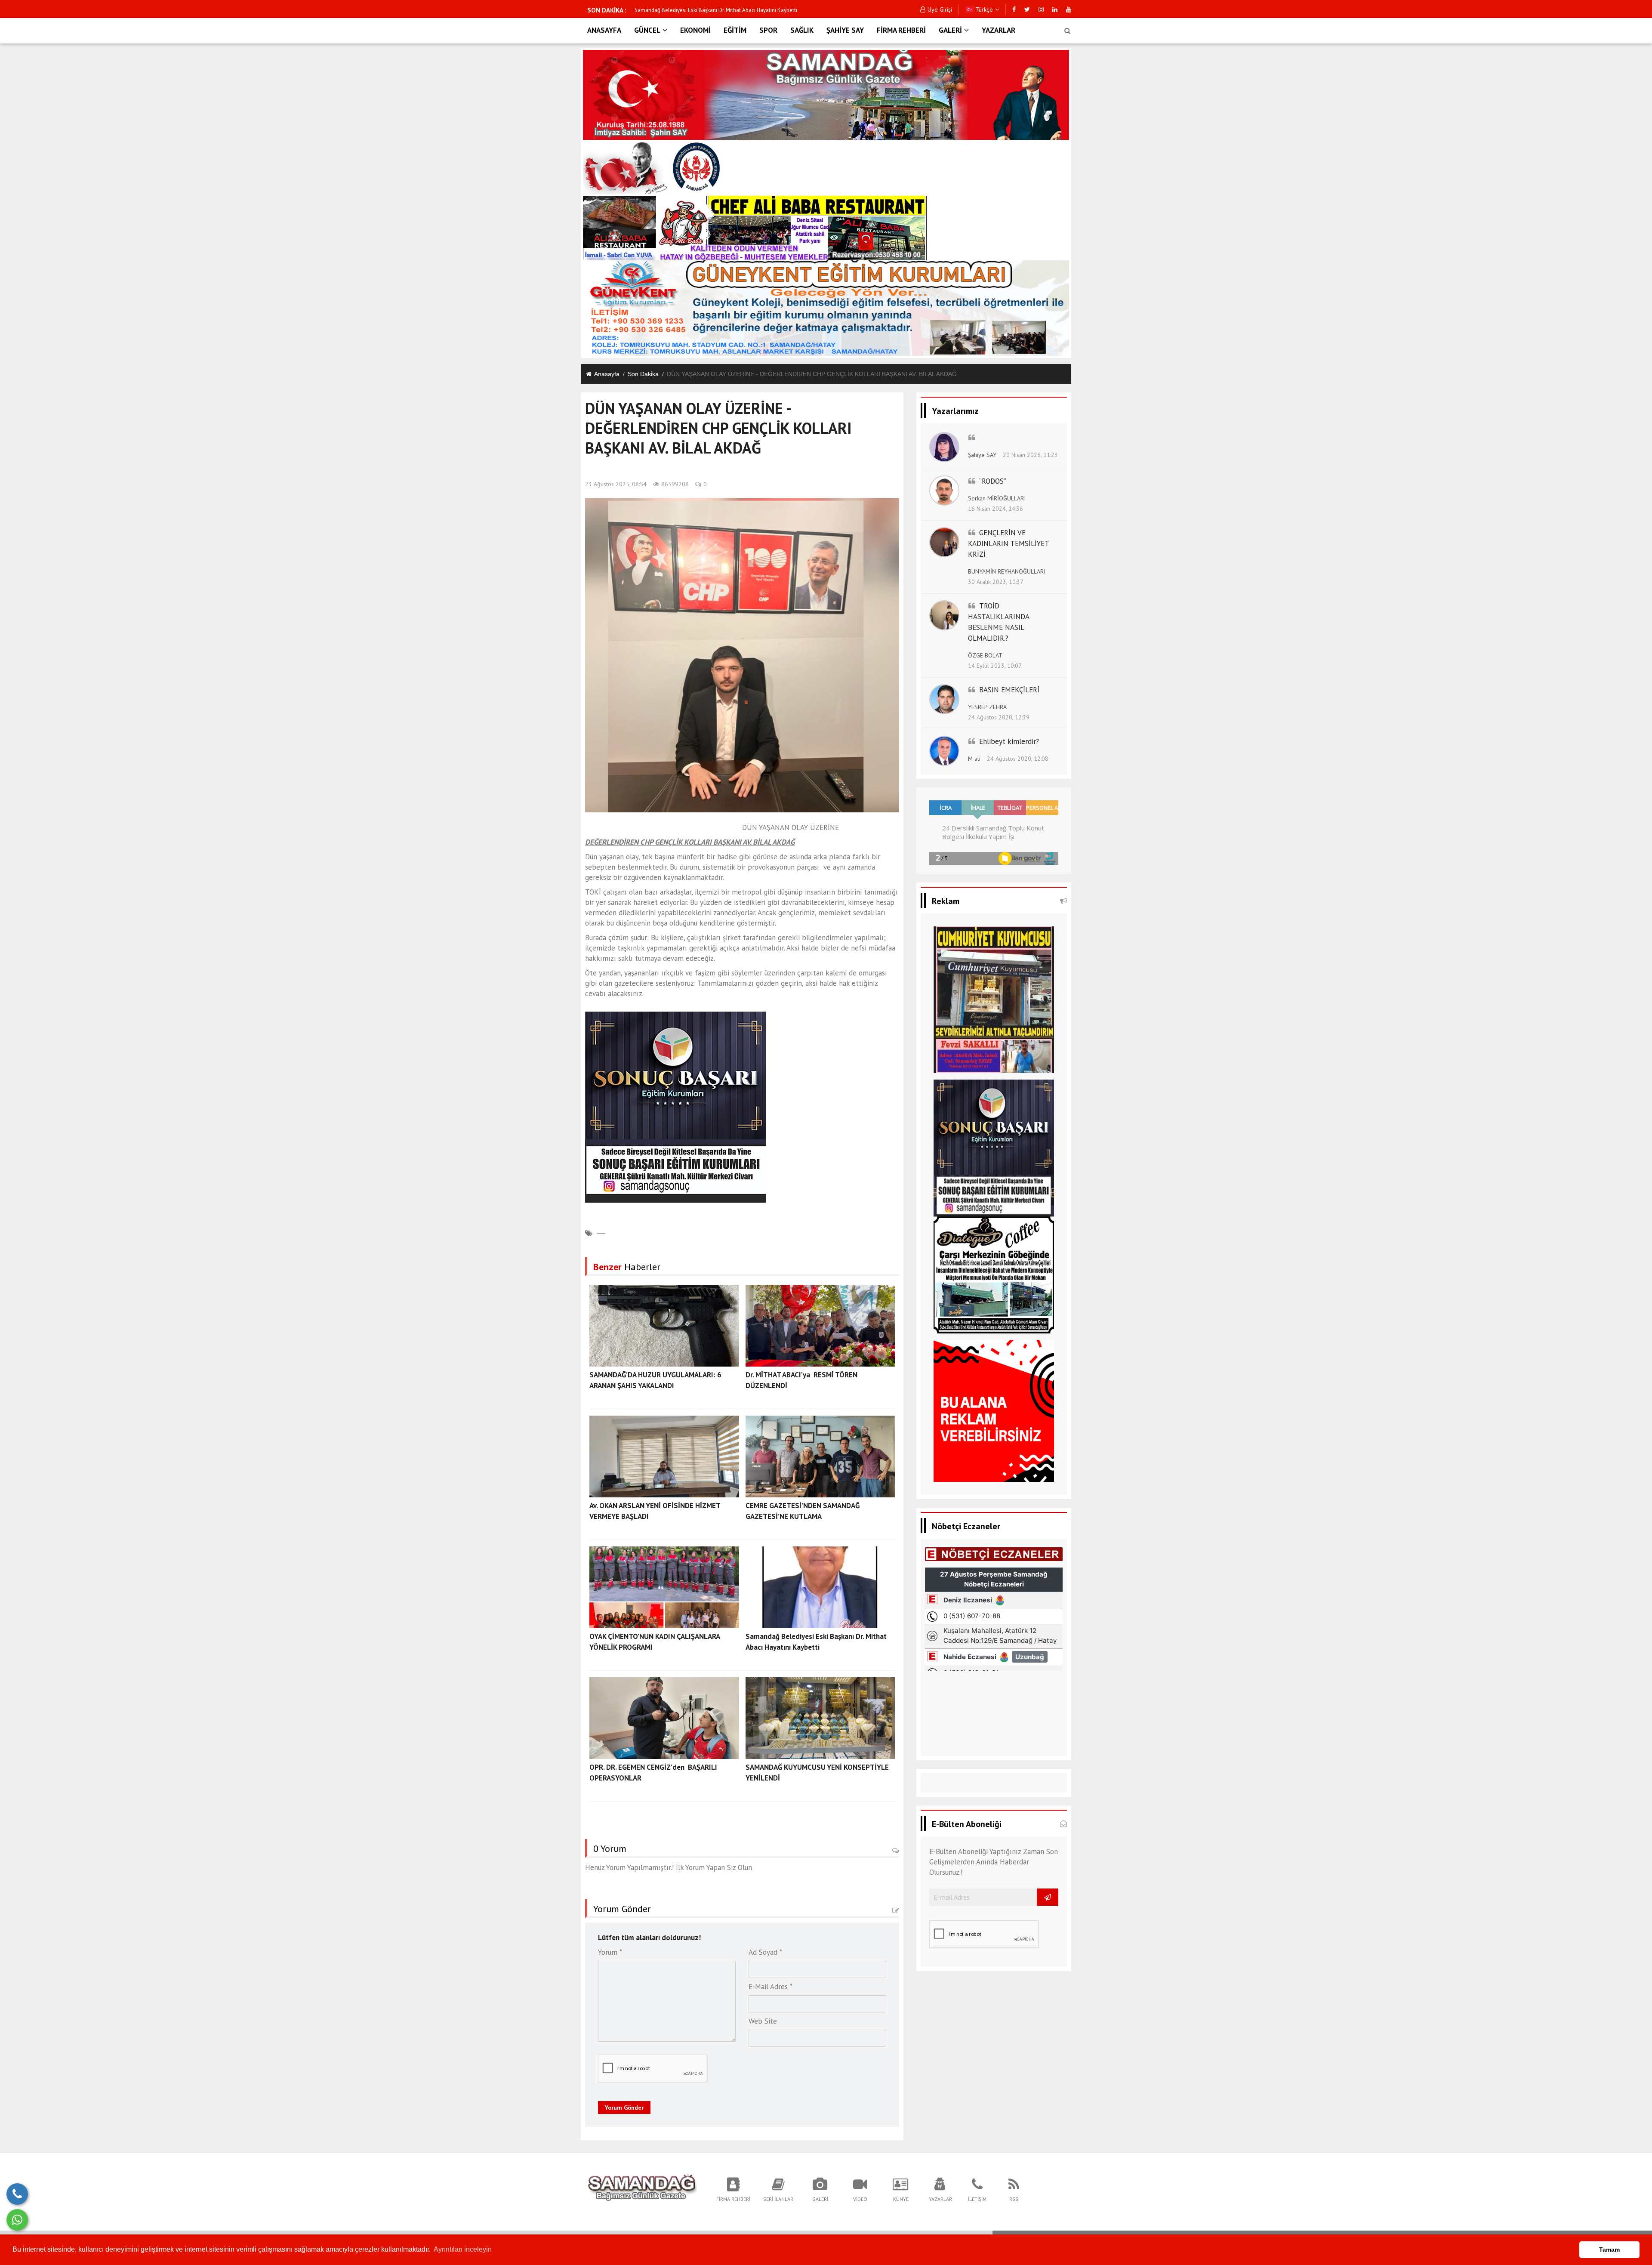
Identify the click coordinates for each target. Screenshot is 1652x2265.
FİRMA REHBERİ (901, 30)
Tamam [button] (1609, 2250)
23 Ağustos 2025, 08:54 (616, 484)
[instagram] (1041, 9)
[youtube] (1069, 9)
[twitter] (1027, 9)
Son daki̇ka (643, 374)
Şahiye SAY (982, 455)
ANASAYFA (604, 30)
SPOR (768, 30)
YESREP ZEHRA (987, 707)
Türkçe (983, 9)
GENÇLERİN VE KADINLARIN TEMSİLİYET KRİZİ (1008, 543)
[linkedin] (1055, 9)
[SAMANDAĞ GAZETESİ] (642, 2189)
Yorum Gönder (624, 2108)
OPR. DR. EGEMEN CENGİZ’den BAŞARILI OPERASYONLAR (703, 10)
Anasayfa (607, 374)
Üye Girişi (940, 9)
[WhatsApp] (17, 2220)
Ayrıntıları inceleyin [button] (463, 2249)
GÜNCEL (647, 30)
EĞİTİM (735, 30)
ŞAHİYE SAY (845, 30)
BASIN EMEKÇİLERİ (1009, 690)
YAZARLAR (999, 30)
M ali (974, 759)
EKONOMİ (695, 30)
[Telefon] (17, 2194)
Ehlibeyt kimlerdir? (1009, 741)
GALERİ (950, 30)
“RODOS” (993, 481)
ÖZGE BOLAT (985, 655)
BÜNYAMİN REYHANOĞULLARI (1007, 571)
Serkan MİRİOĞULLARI (997, 498)
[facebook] (1014, 9)
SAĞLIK (802, 30)
